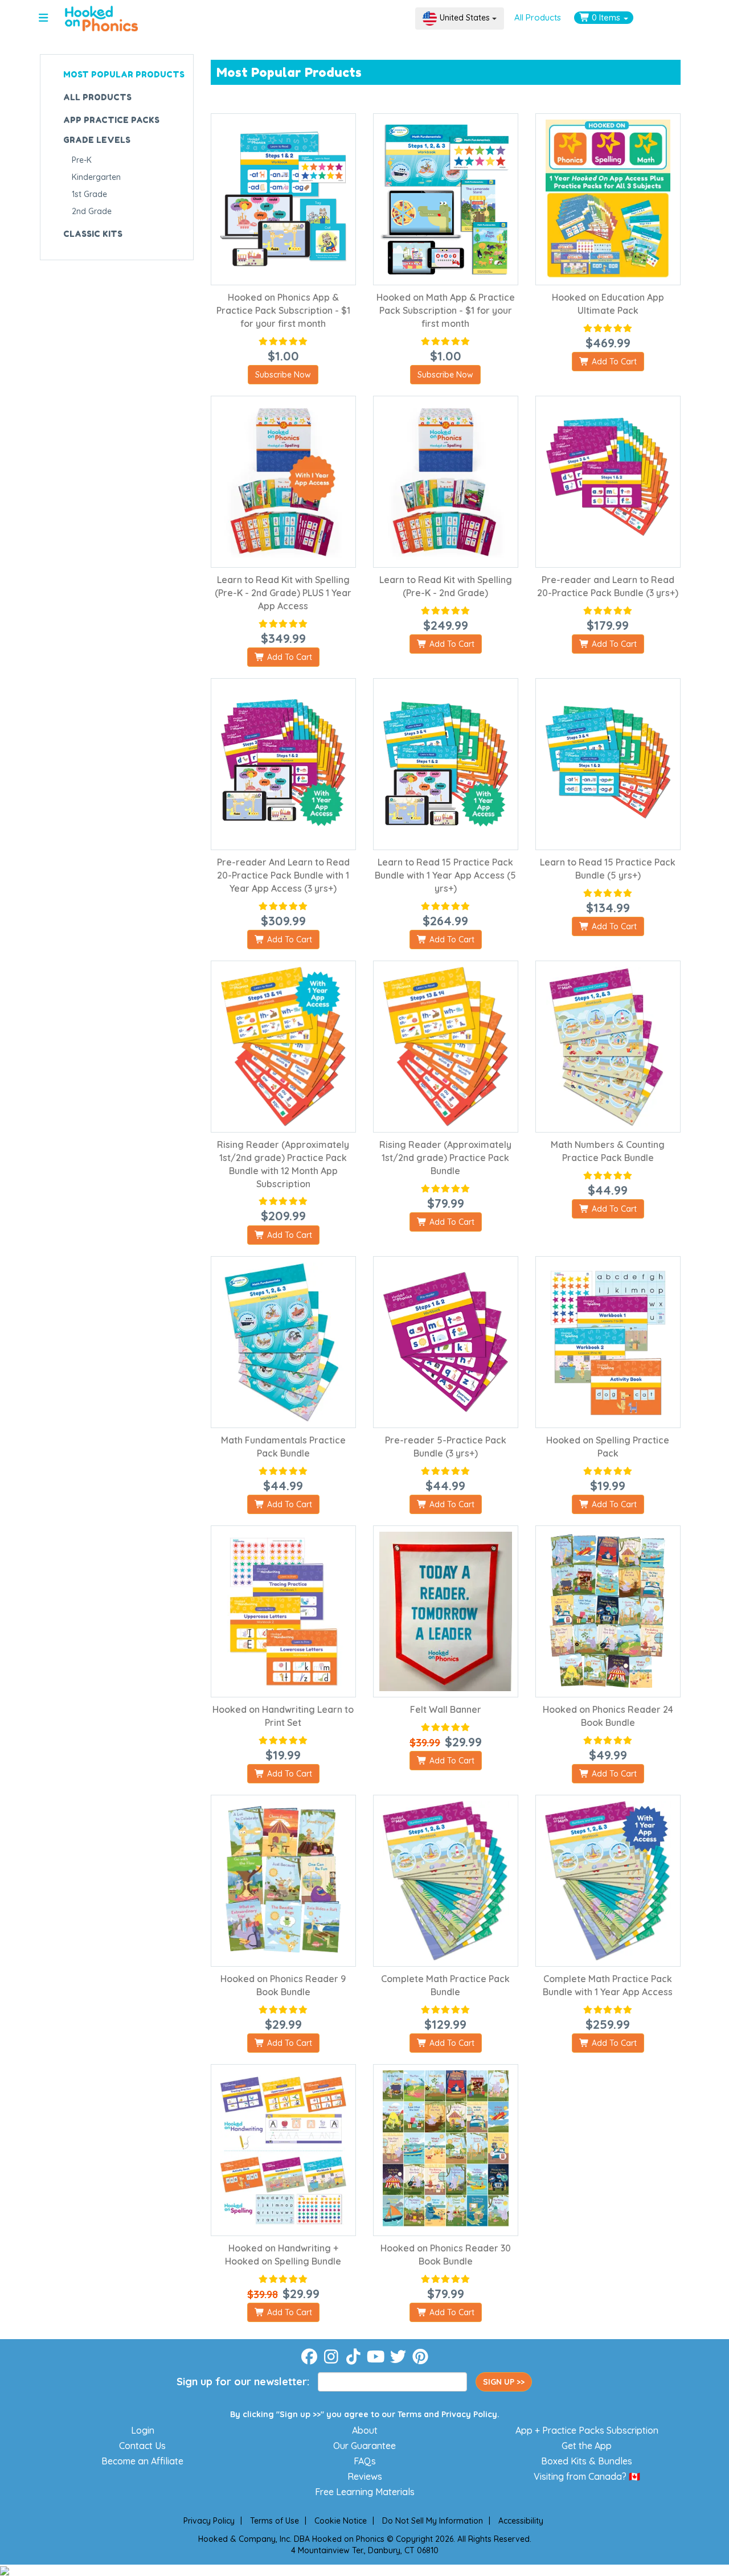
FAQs (365, 2461)
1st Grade (89, 194)
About (365, 2430)
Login (143, 2430)
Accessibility (521, 2521)
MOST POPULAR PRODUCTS (124, 74)
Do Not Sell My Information (433, 2521)
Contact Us (142, 2446)
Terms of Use (275, 2521)
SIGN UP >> (504, 2382)
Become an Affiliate (142, 2461)
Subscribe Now (283, 375)
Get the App (587, 2446)
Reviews (365, 2476)
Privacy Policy (469, 2414)
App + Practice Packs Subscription (587, 2430)
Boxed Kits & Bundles (587, 2461)
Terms (409, 2414)
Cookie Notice (341, 2521)
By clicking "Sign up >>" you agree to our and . (365, 2414)
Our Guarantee (364, 2446)
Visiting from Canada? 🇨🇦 (587, 2476)
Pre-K (82, 160)
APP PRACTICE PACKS (111, 120)
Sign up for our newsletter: (243, 2382)
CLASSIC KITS (93, 234)
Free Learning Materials (365, 2492)
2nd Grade (92, 211)
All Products (538, 17)
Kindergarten (96, 177)
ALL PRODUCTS (97, 97)
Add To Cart (613, 362)
